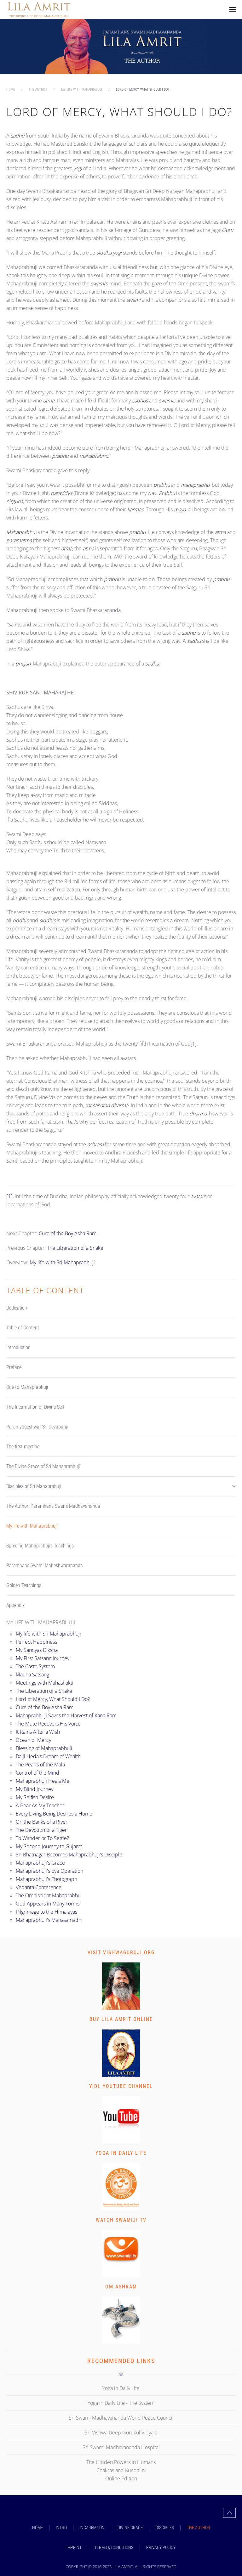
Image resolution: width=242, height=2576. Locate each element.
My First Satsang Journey (43, 1658)
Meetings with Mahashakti (45, 1683)
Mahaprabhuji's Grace (40, 1863)
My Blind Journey (35, 1789)
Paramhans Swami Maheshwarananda (45, 1566)
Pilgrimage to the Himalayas (46, 1912)
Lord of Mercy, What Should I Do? (53, 1699)
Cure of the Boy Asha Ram (68, 1233)
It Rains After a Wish (38, 1732)
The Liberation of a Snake (75, 1248)
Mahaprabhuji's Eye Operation (49, 1871)
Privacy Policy (161, 2547)
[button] (233, 9)
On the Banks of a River (42, 1822)
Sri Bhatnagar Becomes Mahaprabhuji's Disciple (69, 1855)
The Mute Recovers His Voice (48, 1724)
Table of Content (23, 1328)
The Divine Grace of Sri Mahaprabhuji (43, 1466)
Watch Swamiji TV (121, 2220)
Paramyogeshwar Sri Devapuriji (37, 1427)
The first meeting (23, 1447)
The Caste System (35, 1666)
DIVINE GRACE (130, 2528)
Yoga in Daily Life (121, 2153)
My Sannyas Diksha (37, 1650)
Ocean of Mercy (33, 1740)
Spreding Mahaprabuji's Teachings (40, 1546)
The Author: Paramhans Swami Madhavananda (53, 1506)
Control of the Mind (37, 1773)
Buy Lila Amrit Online (121, 2019)
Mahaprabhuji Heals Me (43, 1781)
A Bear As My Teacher (40, 1805)
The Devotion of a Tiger (41, 1830)
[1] (194, 1044)
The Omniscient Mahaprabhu (48, 1895)
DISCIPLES (165, 2528)
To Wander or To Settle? (42, 1838)
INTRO (61, 2528)
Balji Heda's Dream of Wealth (48, 1756)
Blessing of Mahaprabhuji (44, 1748)
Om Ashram (121, 2287)
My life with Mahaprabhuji (32, 1526)
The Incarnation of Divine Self (35, 1407)
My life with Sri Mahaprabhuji (62, 1262)
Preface (14, 1367)
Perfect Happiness (36, 1642)
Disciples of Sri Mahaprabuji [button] (34, 1486)
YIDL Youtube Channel (121, 2086)
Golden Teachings (24, 1585)
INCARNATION (92, 2528)
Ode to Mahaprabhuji (27, 1387)
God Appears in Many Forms (48, 1904)
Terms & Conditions (114, 2547)
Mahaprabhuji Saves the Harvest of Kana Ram (66, 1715)
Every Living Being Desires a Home (54, 1814)
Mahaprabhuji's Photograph (46, 1879)
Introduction (18, 1347)
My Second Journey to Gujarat (49, 1846)
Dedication (17, 1308)
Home (37, 2528)
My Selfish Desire (35, 1797)
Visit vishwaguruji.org (121, 1953)
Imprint (74, 2547)
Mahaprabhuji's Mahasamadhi (49, 1920)
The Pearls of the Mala (40, 1765)
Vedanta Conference (39, 1887)
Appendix (15, 1605)
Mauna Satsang (32, 1675)
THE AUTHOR (199, 2528)
